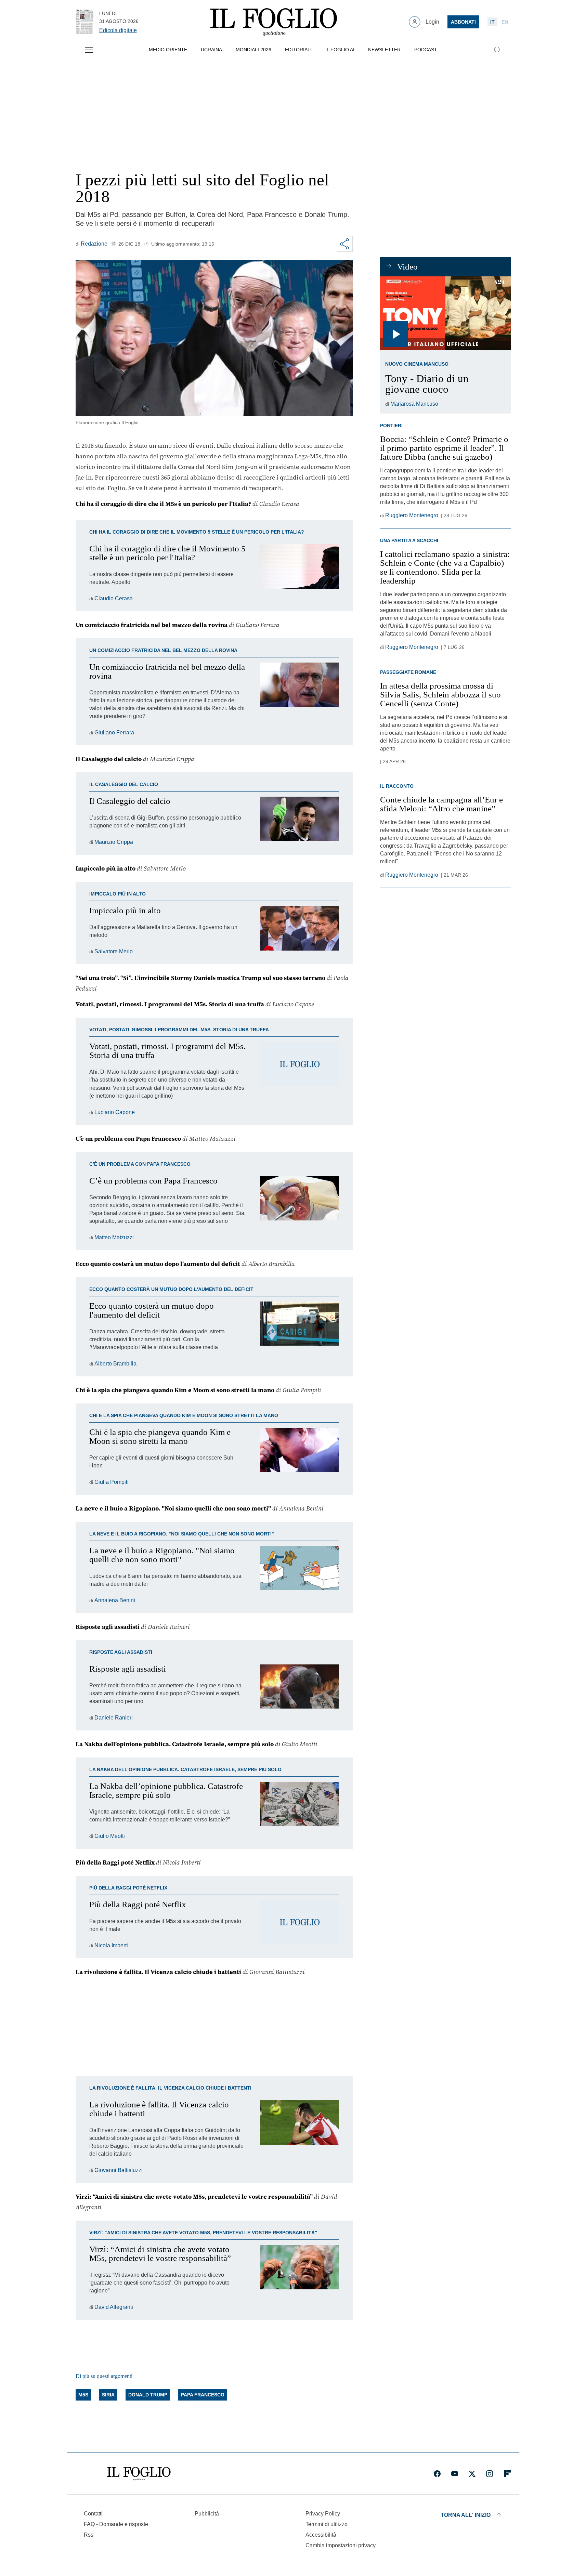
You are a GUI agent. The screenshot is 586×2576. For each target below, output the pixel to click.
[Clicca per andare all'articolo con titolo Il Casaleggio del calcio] (300, 822)
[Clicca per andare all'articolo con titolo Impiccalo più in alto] (300, 931)
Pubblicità (207, 2514)
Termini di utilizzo (327, 2524)
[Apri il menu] (89, 50)
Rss (89, 2535)
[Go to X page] (472, 2474)
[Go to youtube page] (455, 2474)
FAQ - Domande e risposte (116, 2524)
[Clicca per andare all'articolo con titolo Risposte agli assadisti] (300, 1693)
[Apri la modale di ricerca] (497, 50)
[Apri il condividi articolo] (345, 244)
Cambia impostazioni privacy (341, 2546)
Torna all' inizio (466, 2515)
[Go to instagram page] (490, 2474)
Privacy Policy (323, 2514)
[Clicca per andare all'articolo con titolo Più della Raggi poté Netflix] (300, 1925)
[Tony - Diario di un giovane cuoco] (445, 313)
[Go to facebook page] (437, 2474)
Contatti (93, 2514)
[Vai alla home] (274, 22)
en (505, 22)
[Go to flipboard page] (507, 2474)
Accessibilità (321, 2535)
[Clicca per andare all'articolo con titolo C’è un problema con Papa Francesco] (300, 1209)
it (492, 22)
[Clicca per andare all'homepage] (139, 2474)
